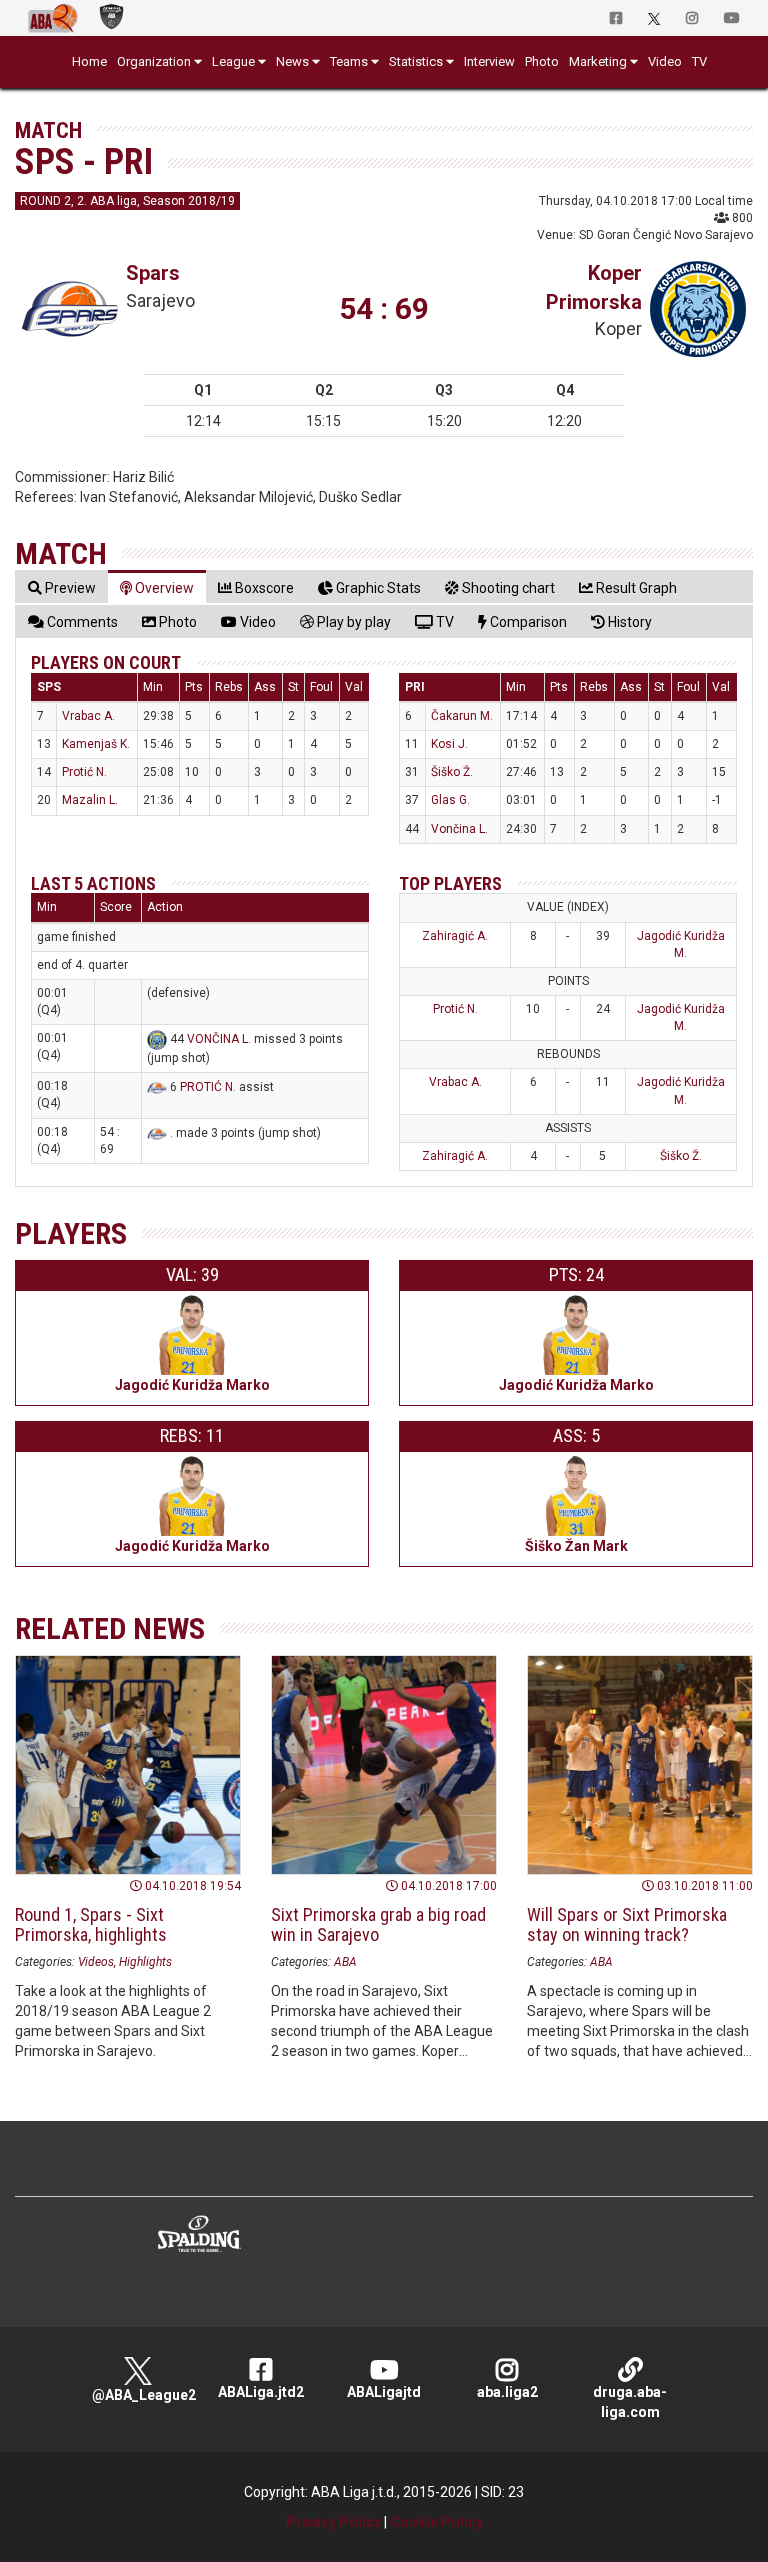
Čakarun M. (462, 716)
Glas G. (450, 800)
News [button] (292, 61)
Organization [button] (154, 61)
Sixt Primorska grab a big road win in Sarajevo (378, 1924)
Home (89, 61)
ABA (345, 1962)
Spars (153, 273)
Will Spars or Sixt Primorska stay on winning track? (627, 1924)
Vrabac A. (88, 716)
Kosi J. (449, 744)
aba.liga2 (507, 2392)
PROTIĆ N (206, 1087)
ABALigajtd (384, 2392)
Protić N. (84, 772)
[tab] (62, 587)
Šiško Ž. (452, 772)
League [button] (233, 61)
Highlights (145, 1962)
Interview (489, 61)
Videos (96, 1962)
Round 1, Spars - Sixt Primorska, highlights (91, 1924)
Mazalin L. (90, 800)
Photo (542, 61)
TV (699, 61)
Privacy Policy (333, 2522)
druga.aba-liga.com (630, 2402)
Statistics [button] (416, 61)
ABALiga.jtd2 (261, 2392)
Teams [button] (349, 61)
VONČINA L (217, 1039)
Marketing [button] (598, 61)
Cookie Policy (436, 2522)
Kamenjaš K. (96, 744)
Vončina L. (459, 829)
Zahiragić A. (455, 936)
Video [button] (665, 61)
